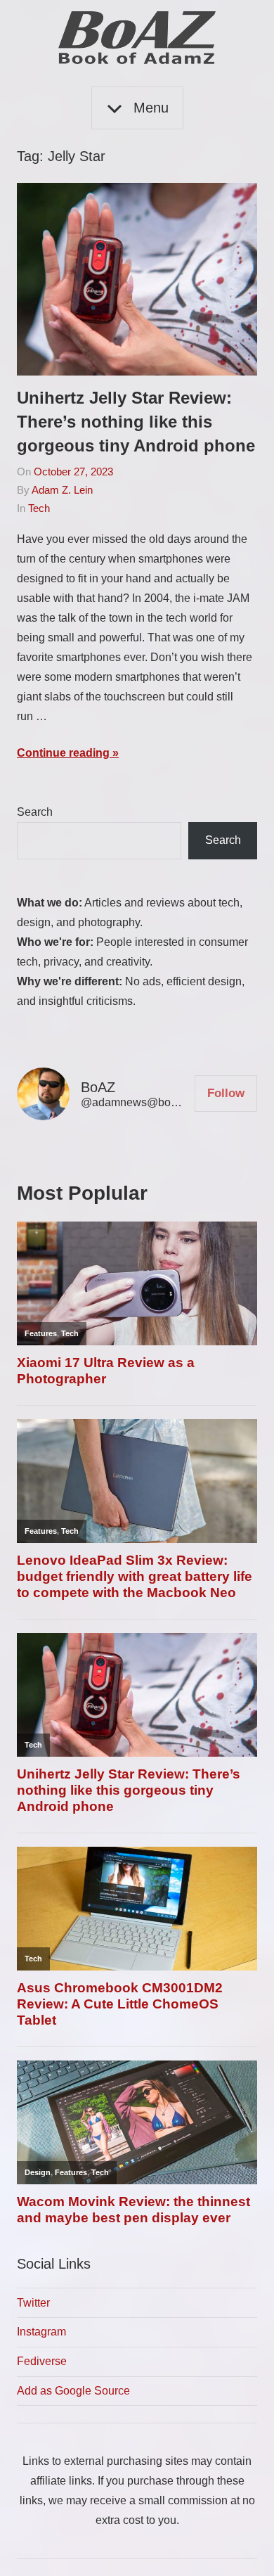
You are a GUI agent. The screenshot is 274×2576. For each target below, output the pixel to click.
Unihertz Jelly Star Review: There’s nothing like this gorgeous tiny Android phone (136, 421)
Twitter (33, 2303)
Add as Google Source (73, 2391)
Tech (39, 508)
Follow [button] (226, 1093)
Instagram (41, 2332)
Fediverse (42, 2361)
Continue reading (63, 753)
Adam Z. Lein (62, 490)
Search (35, 812)
